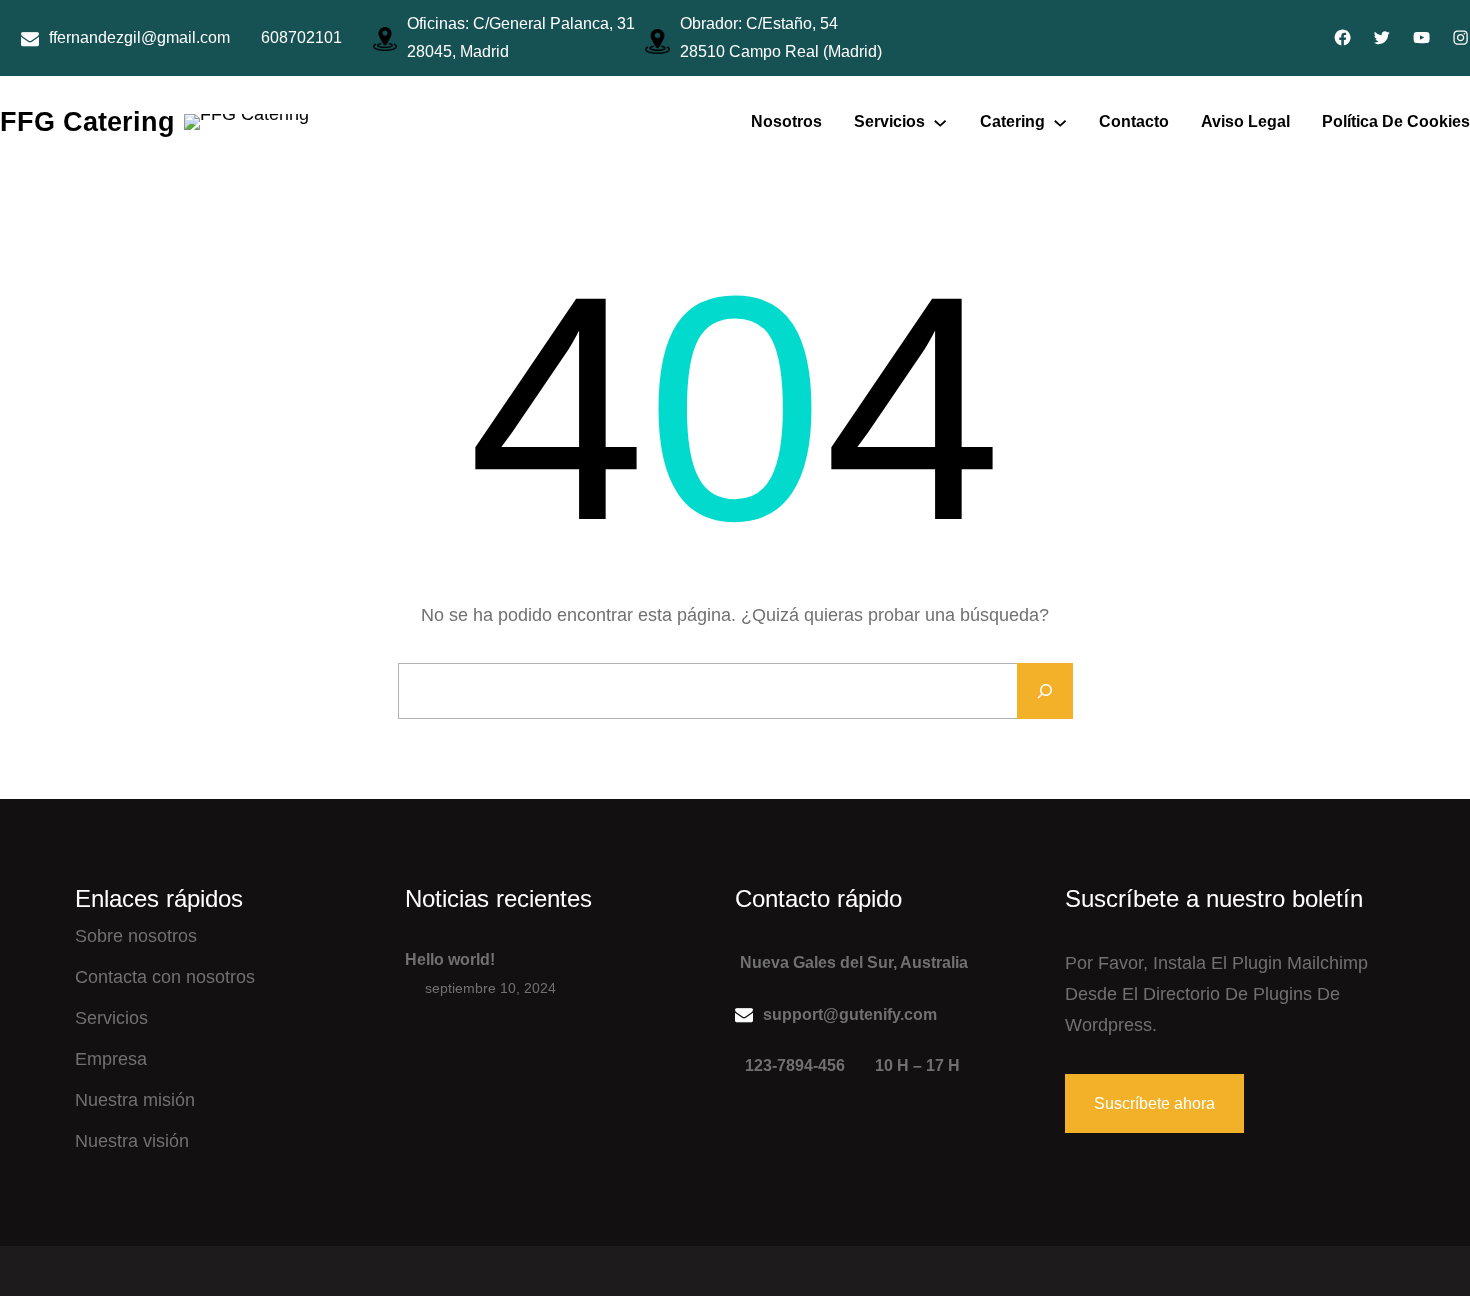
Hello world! (450, 959)
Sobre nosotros (136, 936)
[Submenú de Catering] (1060, 122)
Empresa (111, 1059)
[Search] (1045, 691)
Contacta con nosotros (165, 977)
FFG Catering (87, 121)
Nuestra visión (132, 1141)
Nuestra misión (135, 1100)
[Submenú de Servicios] (940, 122)
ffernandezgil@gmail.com (139, 37)
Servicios (111, 1018)
